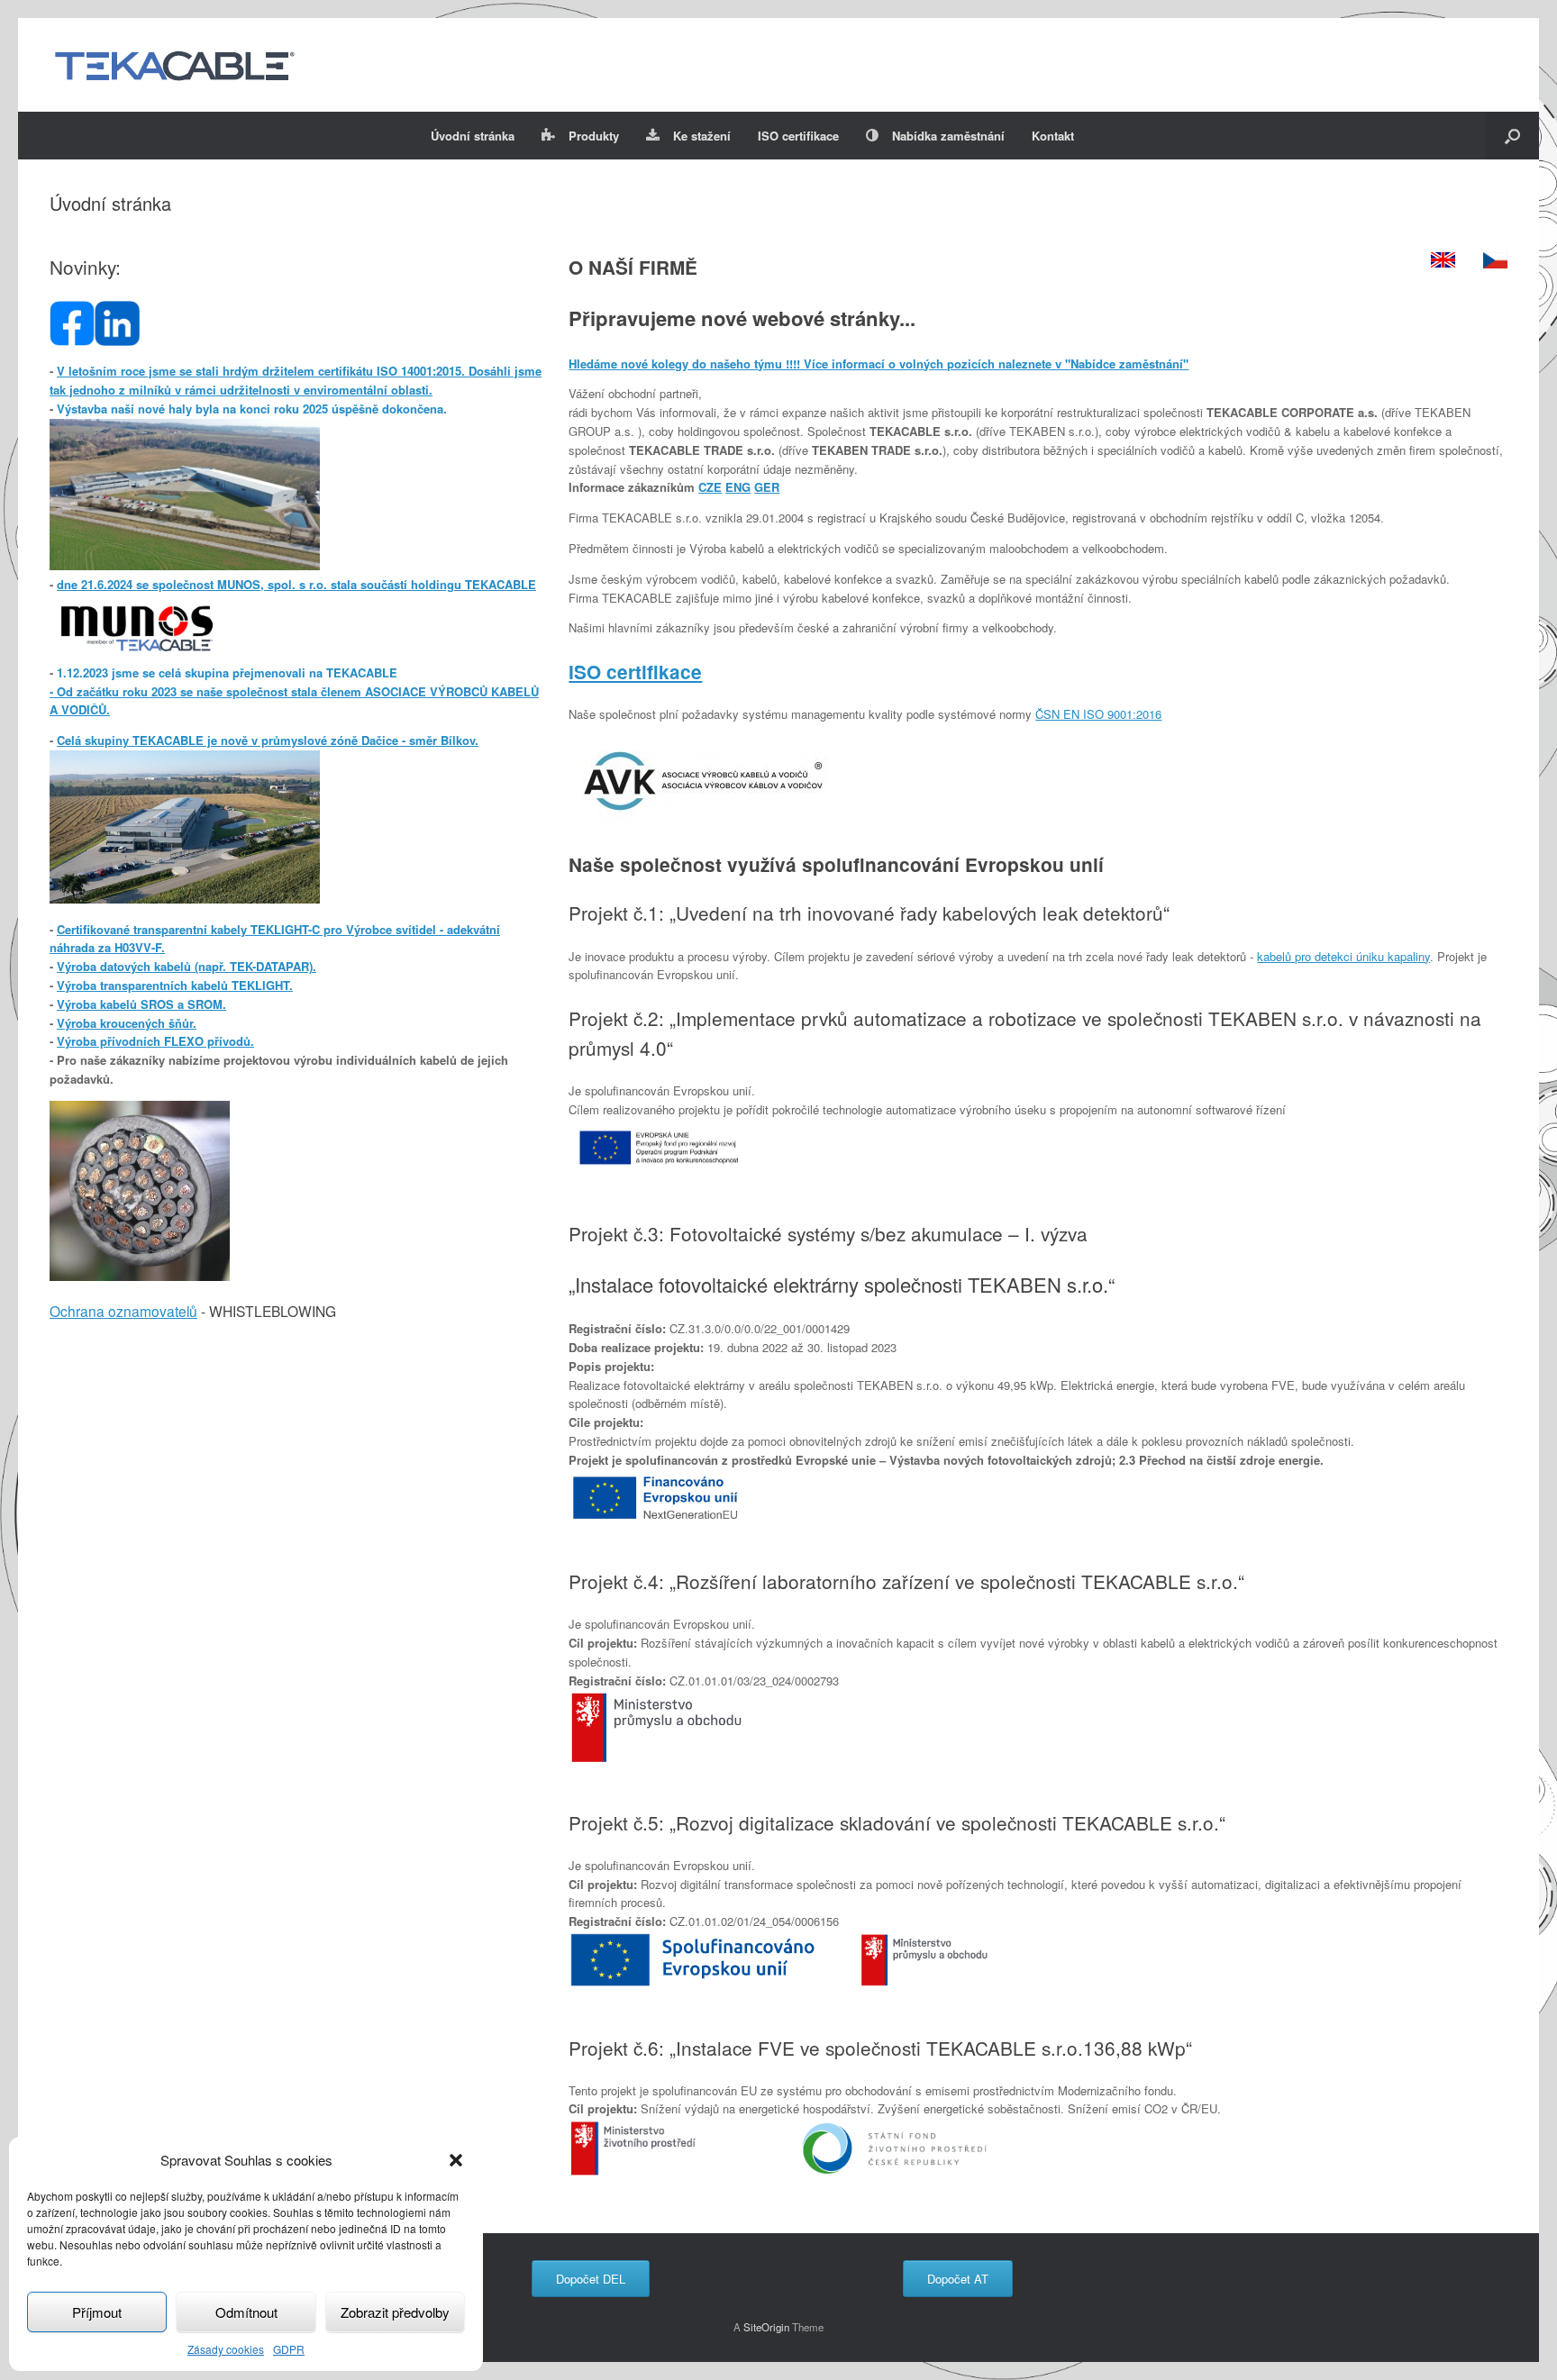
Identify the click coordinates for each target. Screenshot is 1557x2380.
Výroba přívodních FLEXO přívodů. (155, 1041)
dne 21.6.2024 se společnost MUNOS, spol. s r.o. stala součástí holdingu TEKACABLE (296, 584)
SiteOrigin (766, 2327)
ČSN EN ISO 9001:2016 (1098, 714)
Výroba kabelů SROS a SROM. (141, 1004)
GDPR (289, 2349)
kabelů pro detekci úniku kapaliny (1343, 956)
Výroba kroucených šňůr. (127, 1023)
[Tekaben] (174, 65)
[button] (456, 2160)
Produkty (594, 136)
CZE (710, 487)
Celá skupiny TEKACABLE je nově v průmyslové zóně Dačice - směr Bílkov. (268, 740)
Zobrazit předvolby (395, 2312)
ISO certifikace (798, 136)
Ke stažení (702, 136)
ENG (738, 487)
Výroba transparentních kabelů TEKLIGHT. (175, 985)
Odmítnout (246, 2312)
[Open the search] (1512, 136)
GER (767, 487)
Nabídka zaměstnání (948, 136)
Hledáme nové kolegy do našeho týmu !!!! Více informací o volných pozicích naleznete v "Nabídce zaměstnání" (879, 363)
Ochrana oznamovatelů (123, 1311)
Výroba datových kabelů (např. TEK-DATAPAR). (187, 966)
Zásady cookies (226, 2349)
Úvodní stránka (473, 136)
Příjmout (97, 2312)
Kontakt (1053, 136)
